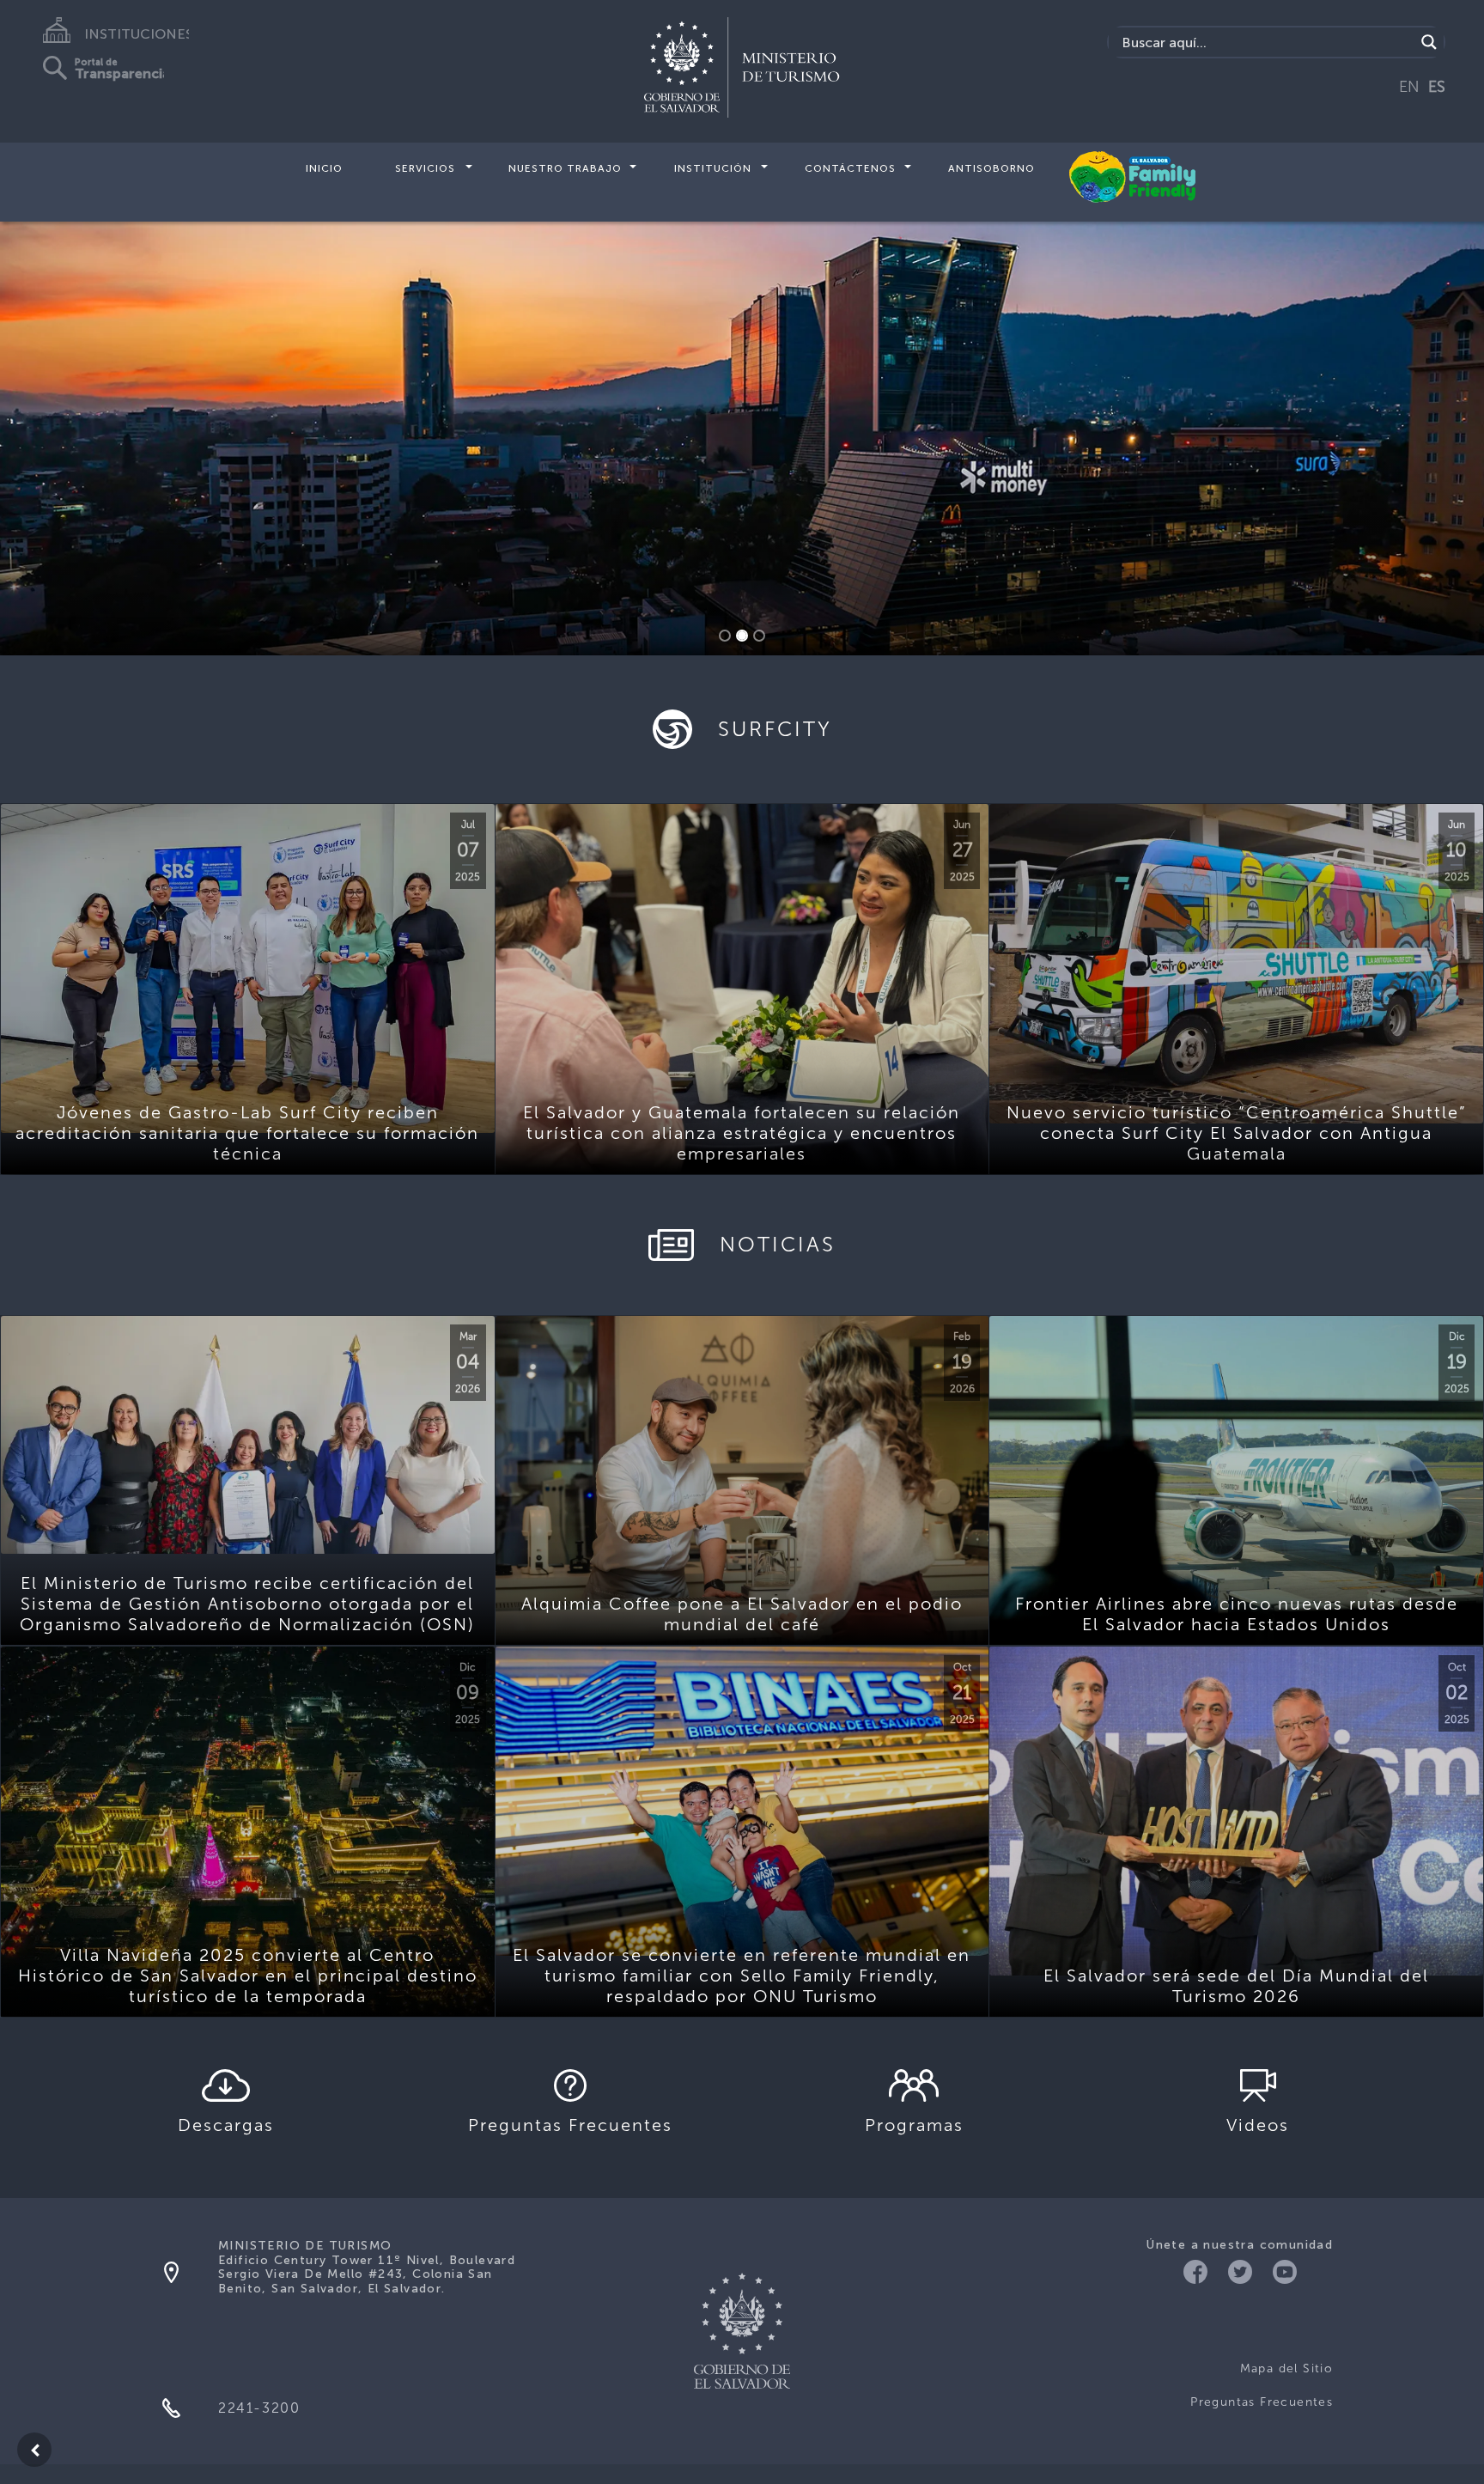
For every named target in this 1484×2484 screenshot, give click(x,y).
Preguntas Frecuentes (1262, 2402)
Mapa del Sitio (1286, 2368)
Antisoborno (991, 168)
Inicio (324, 168)
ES (1437, 87)
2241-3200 (259, 2408)
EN (1409, 87)
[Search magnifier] (1429, 42)
